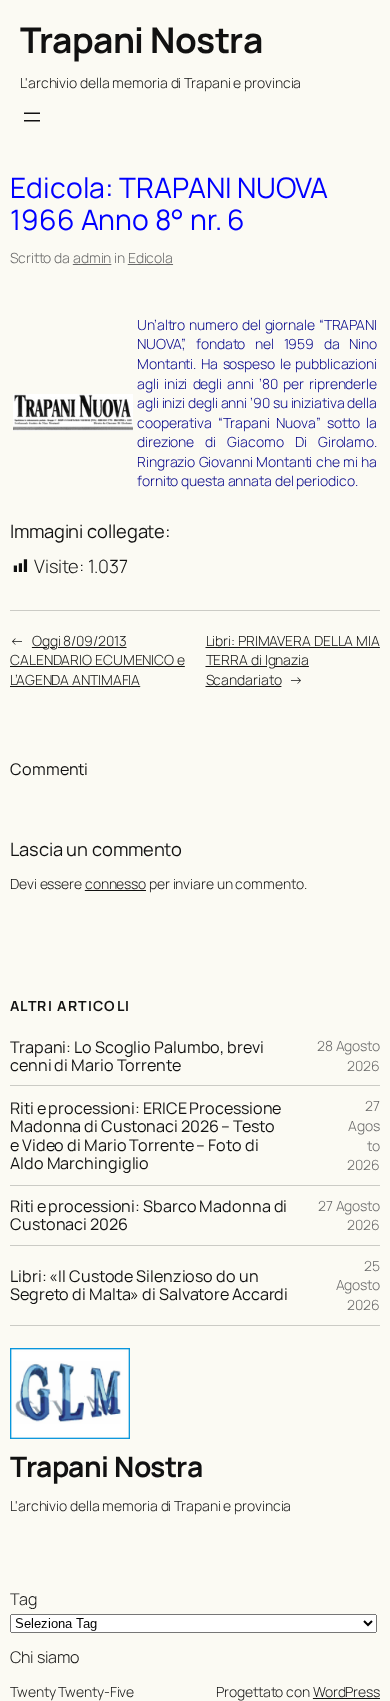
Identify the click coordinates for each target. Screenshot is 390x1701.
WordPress (346, 1691)
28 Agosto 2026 (348, 1055)
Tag (23, 1599)
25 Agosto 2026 (358, 1285)
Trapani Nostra (141, 39)
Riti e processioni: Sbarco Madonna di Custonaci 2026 (148, 1215)
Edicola (150, 257)
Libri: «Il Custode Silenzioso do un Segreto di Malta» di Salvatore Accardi (149, 1285)
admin (92, 257)
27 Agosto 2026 (349, 1215)
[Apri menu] (32, 117)
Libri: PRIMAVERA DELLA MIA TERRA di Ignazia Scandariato (293, 660)
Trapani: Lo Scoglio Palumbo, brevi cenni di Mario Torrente (137, 1056)
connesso (115, 883)
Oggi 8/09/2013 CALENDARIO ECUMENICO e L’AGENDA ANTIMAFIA (97, 660)
